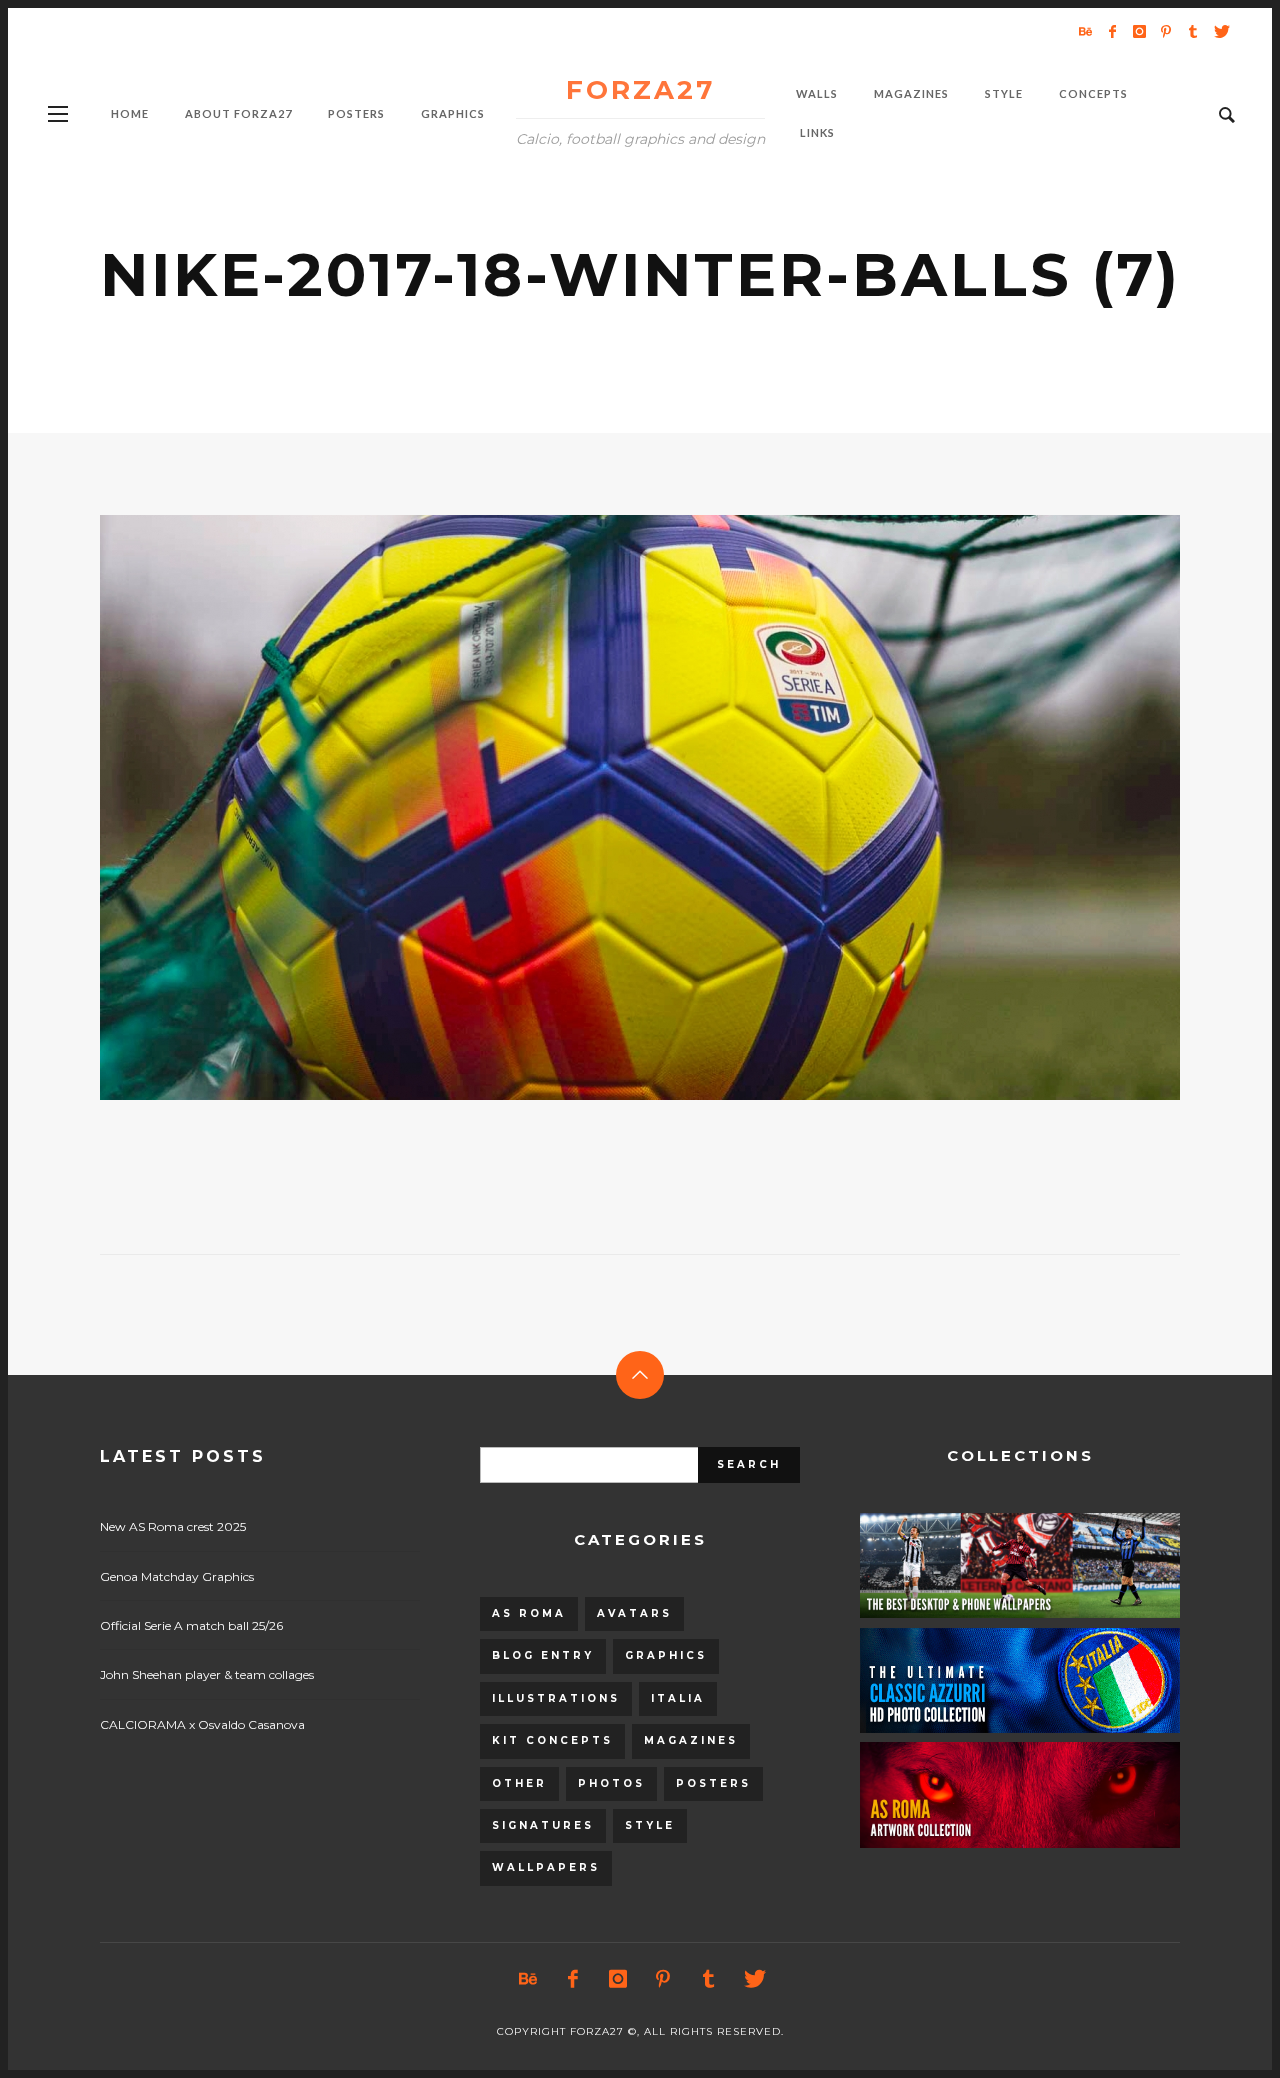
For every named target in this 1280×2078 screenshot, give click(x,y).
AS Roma (529, 1613)
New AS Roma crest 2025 (173, 1526)
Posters (713, 1783)
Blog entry (543, 1655)
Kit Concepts (552, 1740)
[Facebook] (1112, 31)
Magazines (691, 1740)
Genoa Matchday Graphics (177, 1576)
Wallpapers (546, 1867)
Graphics (666, 1655)
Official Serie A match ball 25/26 (191, 1625)
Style (650, 1825)
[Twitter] (1220, 31)
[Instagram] (1139, 31)
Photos (611, 1783)
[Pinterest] (1166, 31)
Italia (678, 1698)
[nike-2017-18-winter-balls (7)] (608, 808)
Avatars (634, 1613)
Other (519, 1783)
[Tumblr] (1193, 31)
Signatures (543, 1825)
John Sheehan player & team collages (207, 1674)
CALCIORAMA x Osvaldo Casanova (202, 1724)
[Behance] (1085, 31)
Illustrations (556, 1698)
